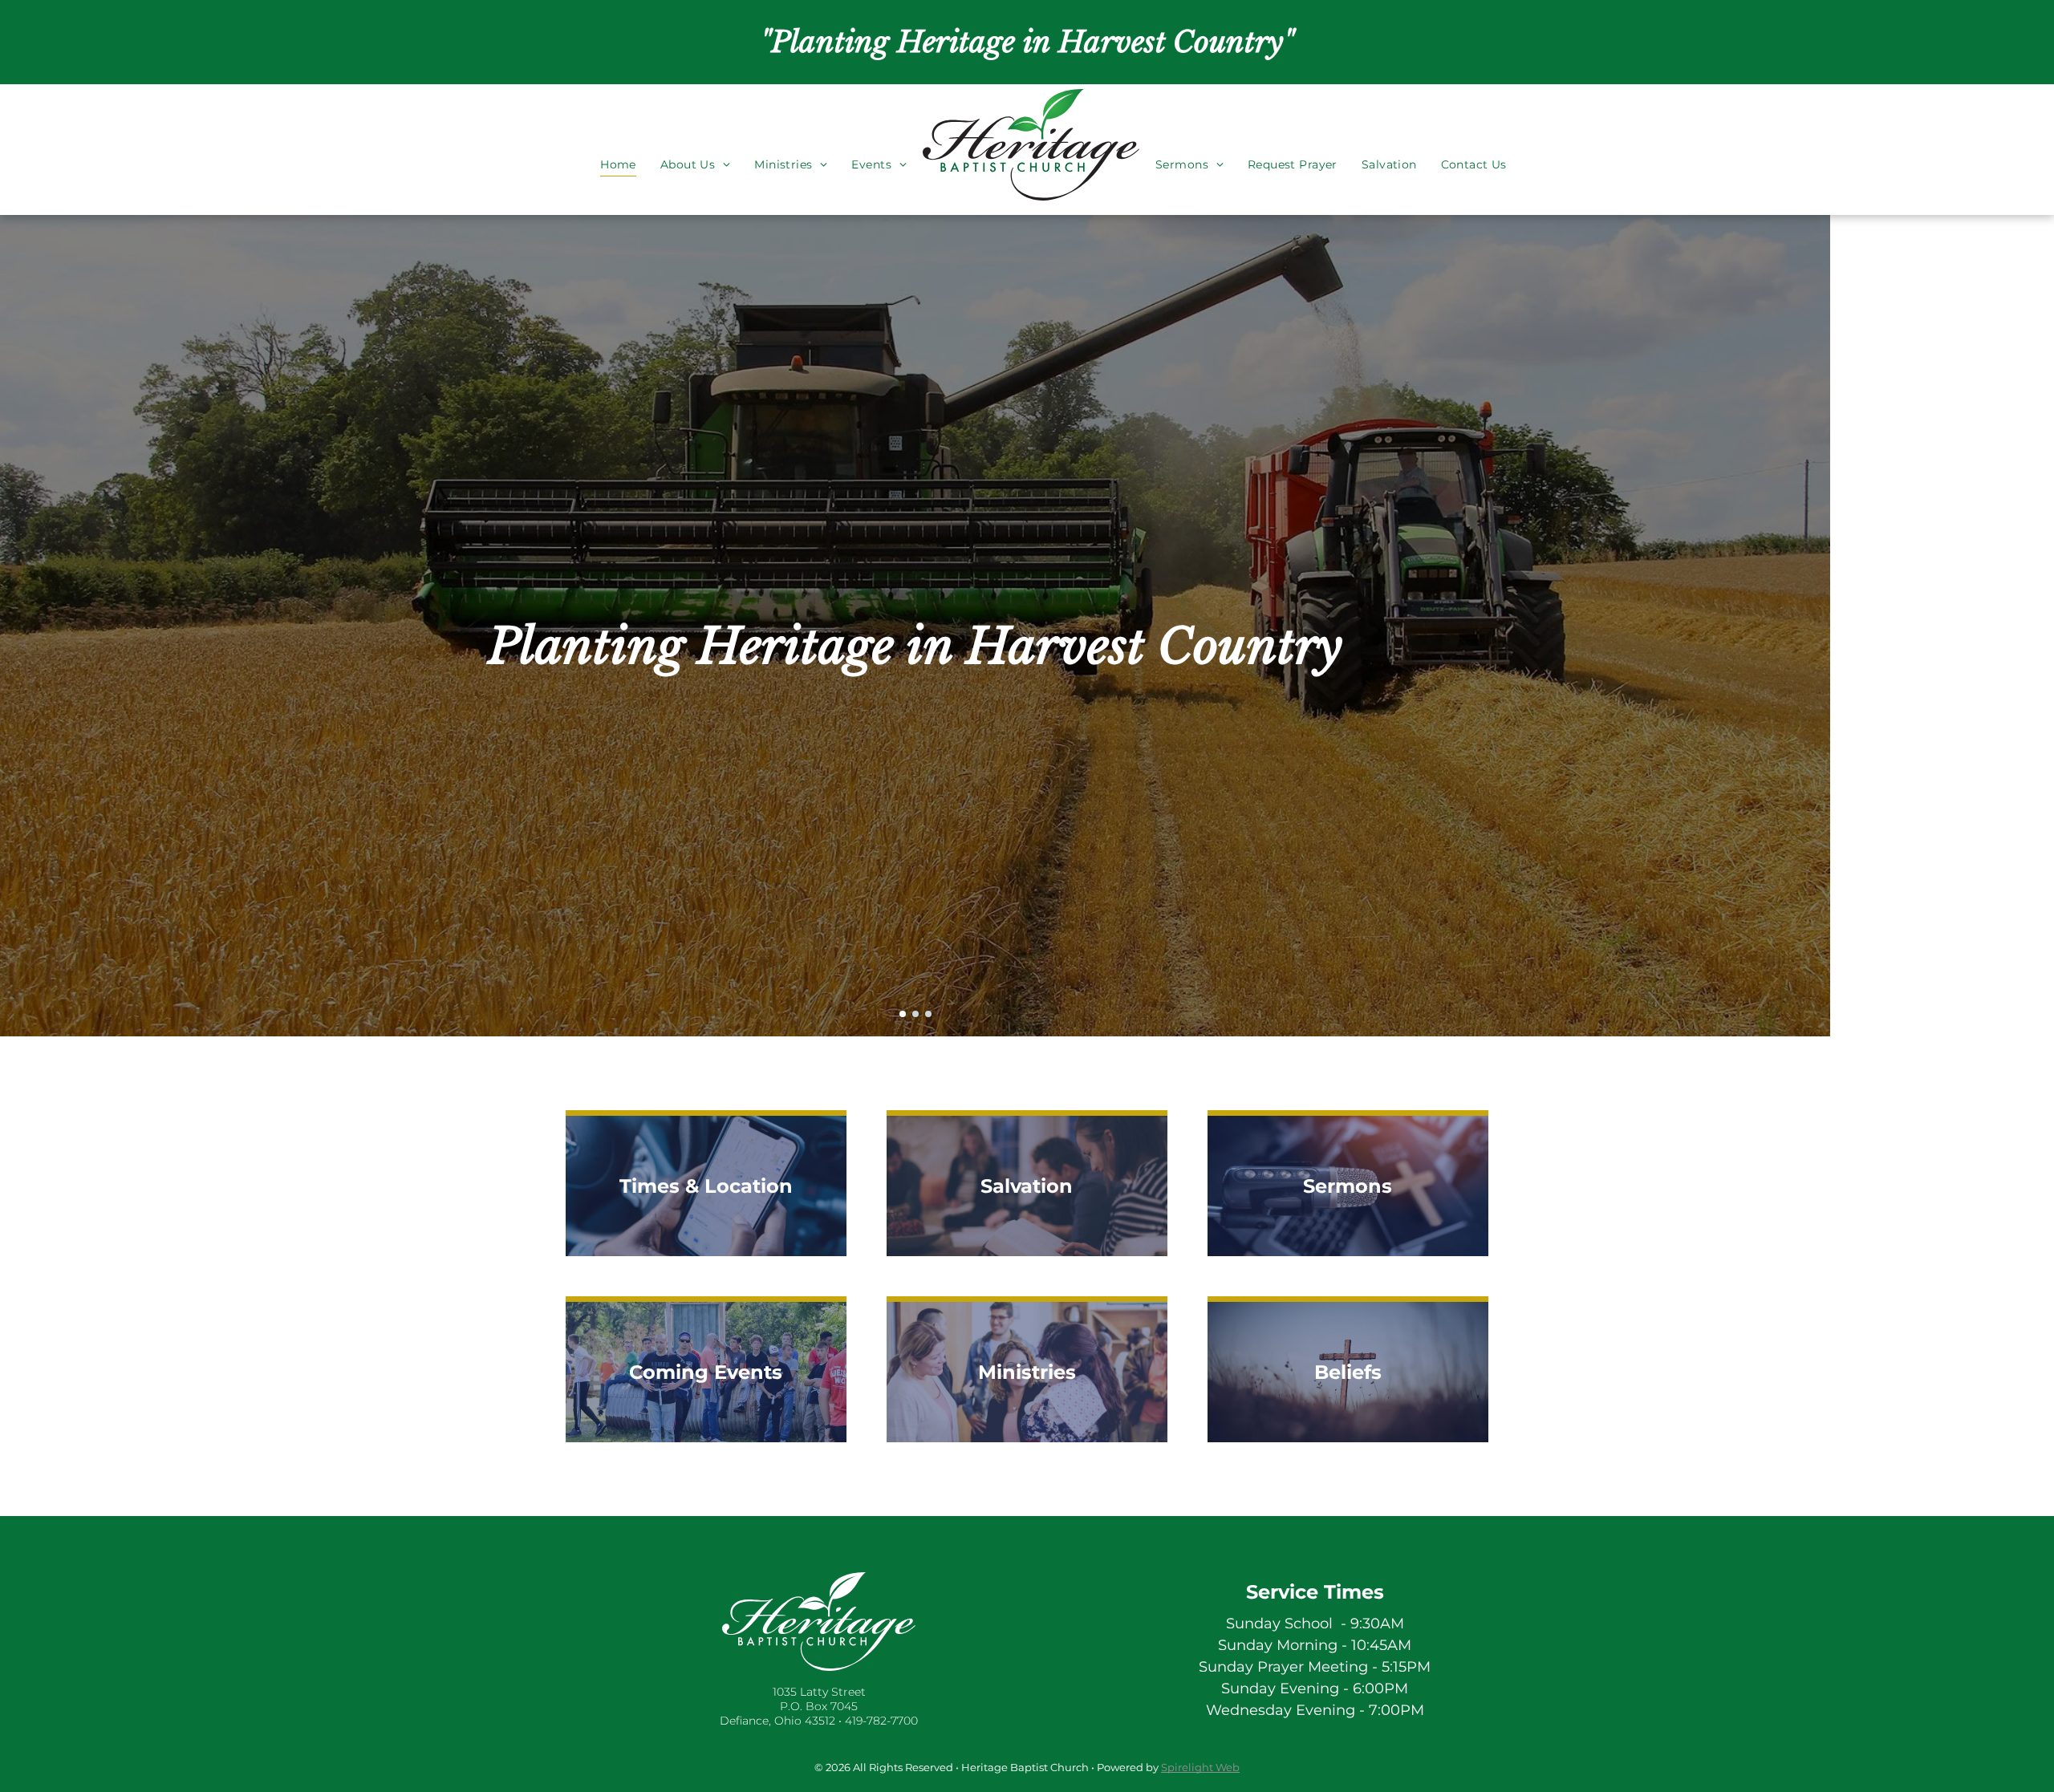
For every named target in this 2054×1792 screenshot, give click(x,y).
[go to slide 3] (928, 1014)
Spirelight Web (1200, 1767)
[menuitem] (618, 144)
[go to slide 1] (903, 1014)
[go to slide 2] (915, 1014)
